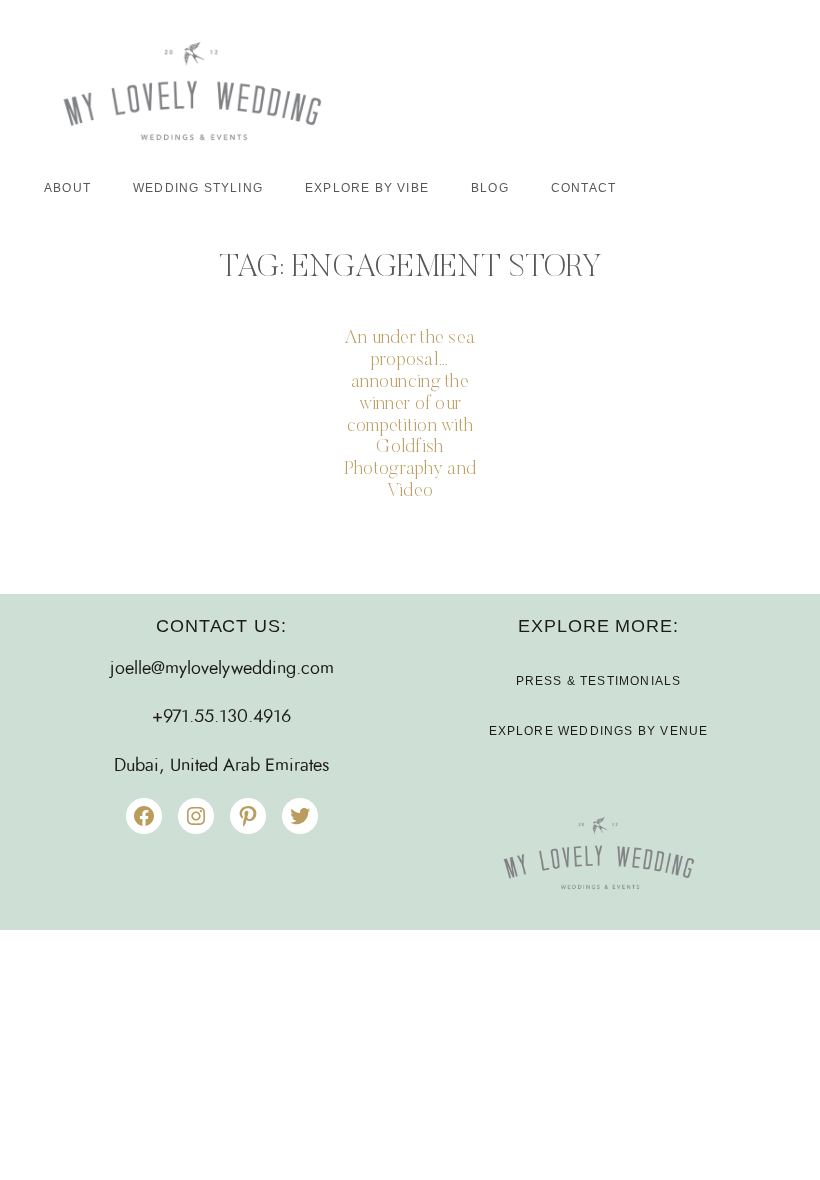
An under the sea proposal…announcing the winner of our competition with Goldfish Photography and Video (410, 415)
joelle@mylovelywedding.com (222, 669)
